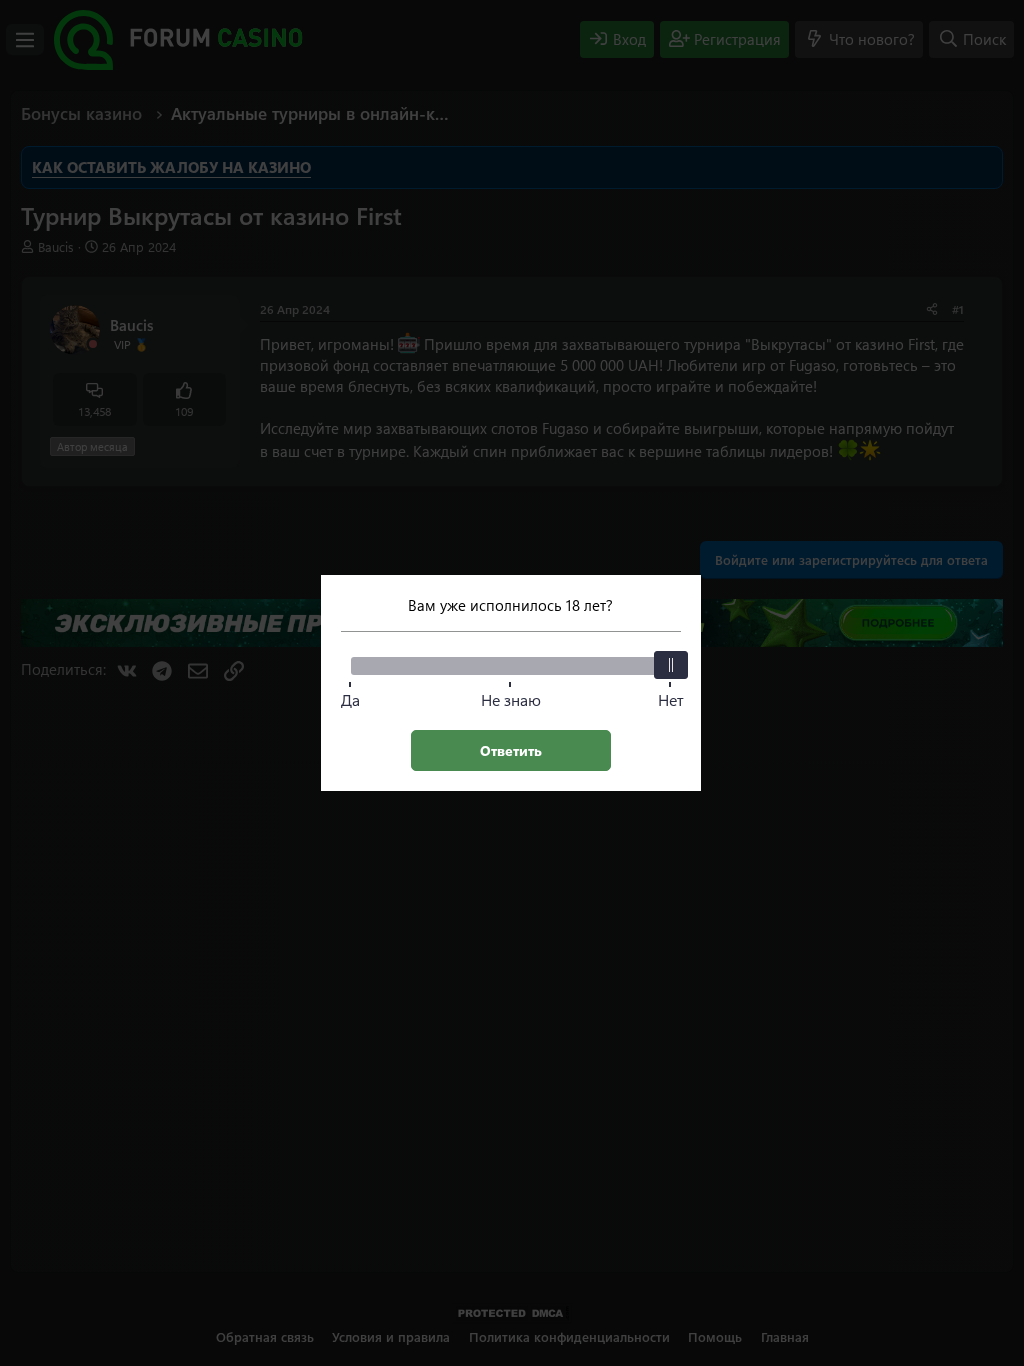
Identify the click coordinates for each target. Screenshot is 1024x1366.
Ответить (511, 750)
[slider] (671, 665)
